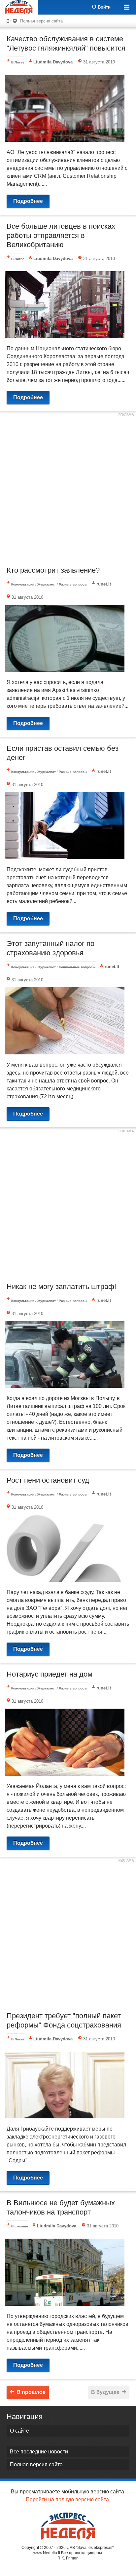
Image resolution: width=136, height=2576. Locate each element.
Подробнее (28, 201)
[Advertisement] (68, 488)
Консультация (23, 584)
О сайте (19, 2431)
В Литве (18, 62)
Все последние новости (39, 2452)
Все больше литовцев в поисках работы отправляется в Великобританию (61, 235)
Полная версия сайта (41, 21)
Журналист (47, 584)
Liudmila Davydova (53, 62)
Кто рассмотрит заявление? (53, 570)
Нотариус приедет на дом (50, 1674)
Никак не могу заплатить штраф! (61, 1287)
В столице (20, 2226)
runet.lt (104, 584)
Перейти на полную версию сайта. (68, 2500)
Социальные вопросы (77, 967)
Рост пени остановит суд (48, 1480)
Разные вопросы (73, 584)
